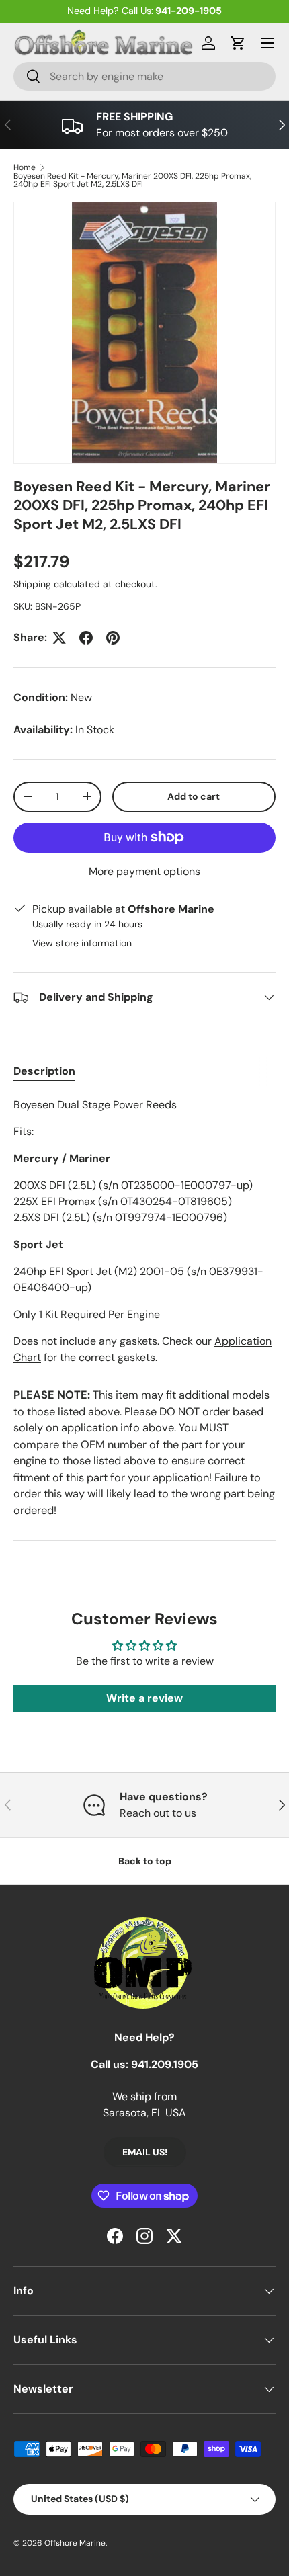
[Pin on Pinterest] (113, 638)
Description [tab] (44, 1071)
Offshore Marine (75, 2543)
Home (25, 167)
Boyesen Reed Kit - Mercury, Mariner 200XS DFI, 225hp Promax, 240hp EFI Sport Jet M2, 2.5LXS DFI (132, 180)
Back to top (145, 1861)
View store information (82, 943)
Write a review (144, 1698)
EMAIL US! (145, 2152)
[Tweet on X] (59, 638)
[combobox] (144, 76)
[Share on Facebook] (86, 638)
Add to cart (194, 796)
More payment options (144, 871)
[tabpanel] (144, 1231)
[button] (238, 43)
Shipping (32, 584)
